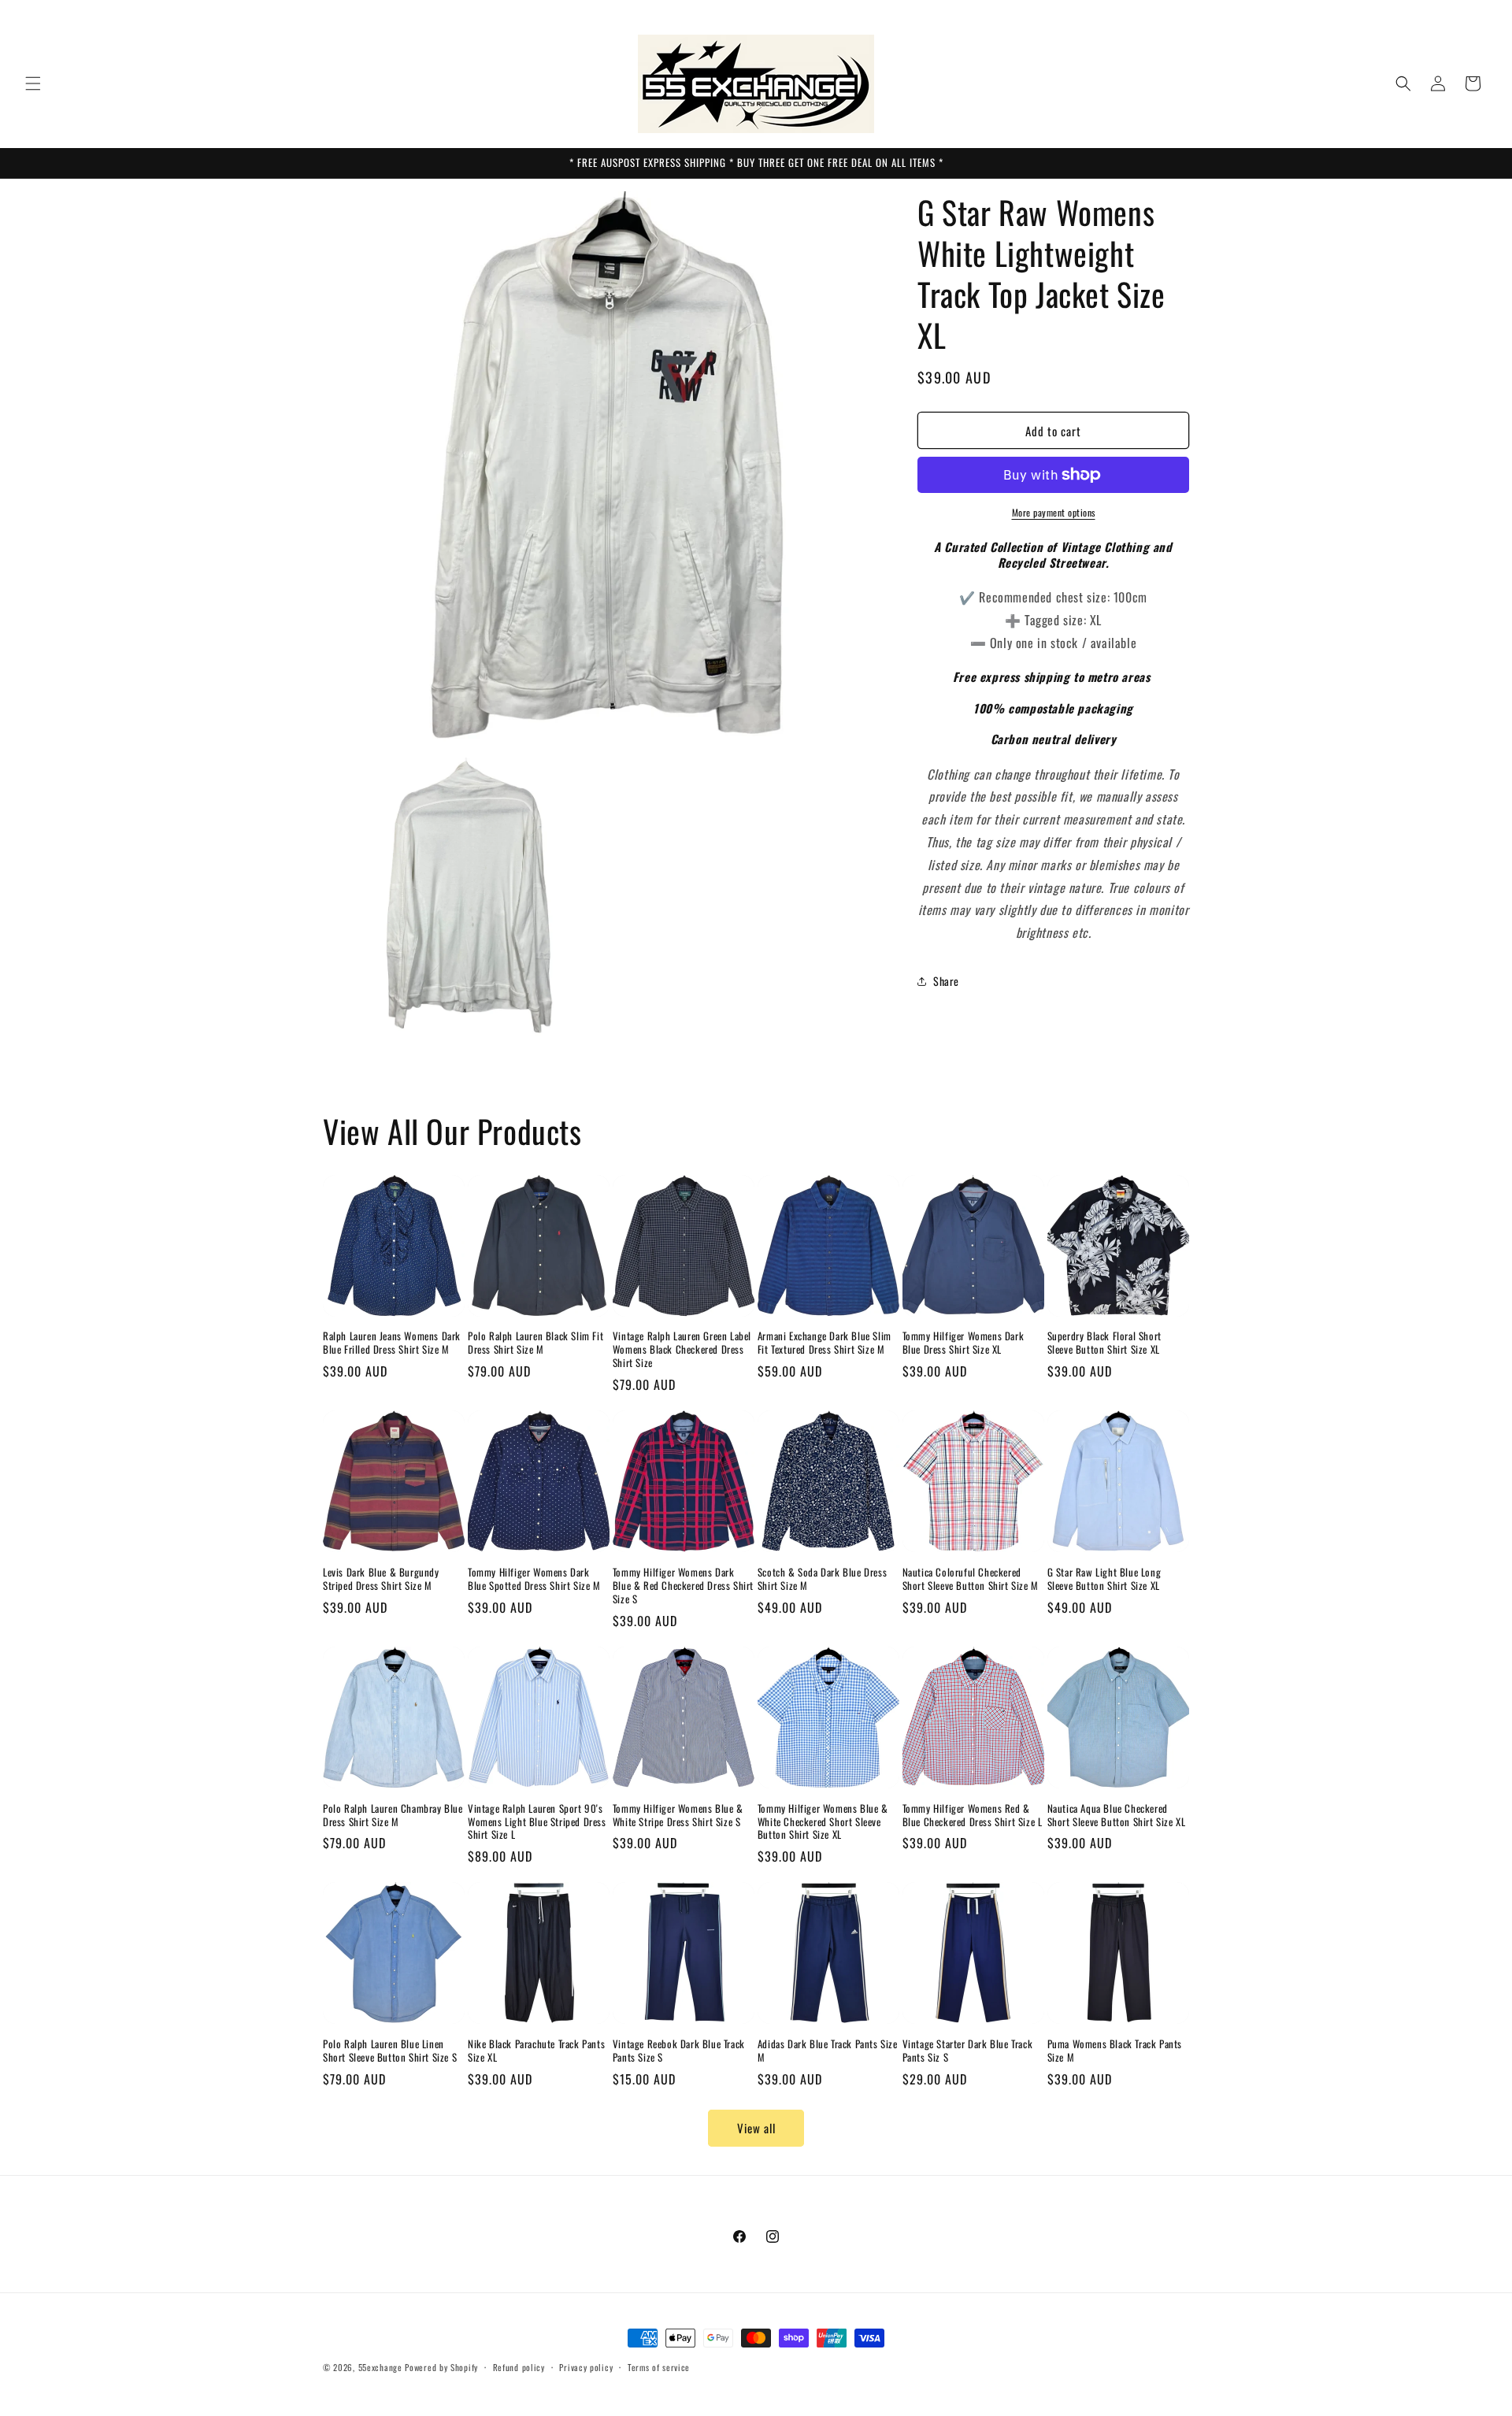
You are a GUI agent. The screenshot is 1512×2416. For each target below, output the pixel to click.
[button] (33, 83)
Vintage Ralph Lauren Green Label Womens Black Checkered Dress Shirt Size (682, 1349)
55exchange (380, 2367)
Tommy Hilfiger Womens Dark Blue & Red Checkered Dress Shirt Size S (683, 1586)
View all (756, 2128)
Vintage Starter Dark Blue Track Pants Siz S (968, 2051)
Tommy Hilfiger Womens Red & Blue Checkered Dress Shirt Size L (973, 1815)
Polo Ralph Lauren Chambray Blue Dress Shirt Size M (393, 1815)
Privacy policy (586, 2367)
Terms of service (659, 2367)
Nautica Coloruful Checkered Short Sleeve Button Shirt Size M (971, 1579)
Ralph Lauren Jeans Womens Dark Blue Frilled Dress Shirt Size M (392, 1343)
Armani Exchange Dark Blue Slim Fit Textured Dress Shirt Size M (825, 1343)
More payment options (1054, 512)
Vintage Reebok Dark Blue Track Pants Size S (679, 2051)
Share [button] (946, 981)
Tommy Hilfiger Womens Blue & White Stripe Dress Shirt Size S (678, 1815)
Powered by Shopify (441, 2367)
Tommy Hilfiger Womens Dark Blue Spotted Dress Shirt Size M (534, 1579)
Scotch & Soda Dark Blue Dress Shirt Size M (822, 1579)
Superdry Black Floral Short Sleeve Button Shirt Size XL (1104, 1343)
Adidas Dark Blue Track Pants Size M (828, 2051)
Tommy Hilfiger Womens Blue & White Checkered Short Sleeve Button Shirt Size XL (823, 1822)
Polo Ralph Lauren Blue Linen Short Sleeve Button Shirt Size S (390, 2051)
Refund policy (519, 2367)
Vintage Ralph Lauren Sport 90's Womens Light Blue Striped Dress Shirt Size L (537, 1822)
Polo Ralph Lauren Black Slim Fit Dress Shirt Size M (535, 1343)
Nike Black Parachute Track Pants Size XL (536, 2051)
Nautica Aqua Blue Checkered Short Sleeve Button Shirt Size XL (1117, 1815)
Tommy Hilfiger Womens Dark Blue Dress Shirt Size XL (964, 1343)
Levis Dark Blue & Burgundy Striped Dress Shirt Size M (381, 1579)
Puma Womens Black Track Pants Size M (1115, 2051)
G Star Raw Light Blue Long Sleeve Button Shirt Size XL (1104, 1579)
